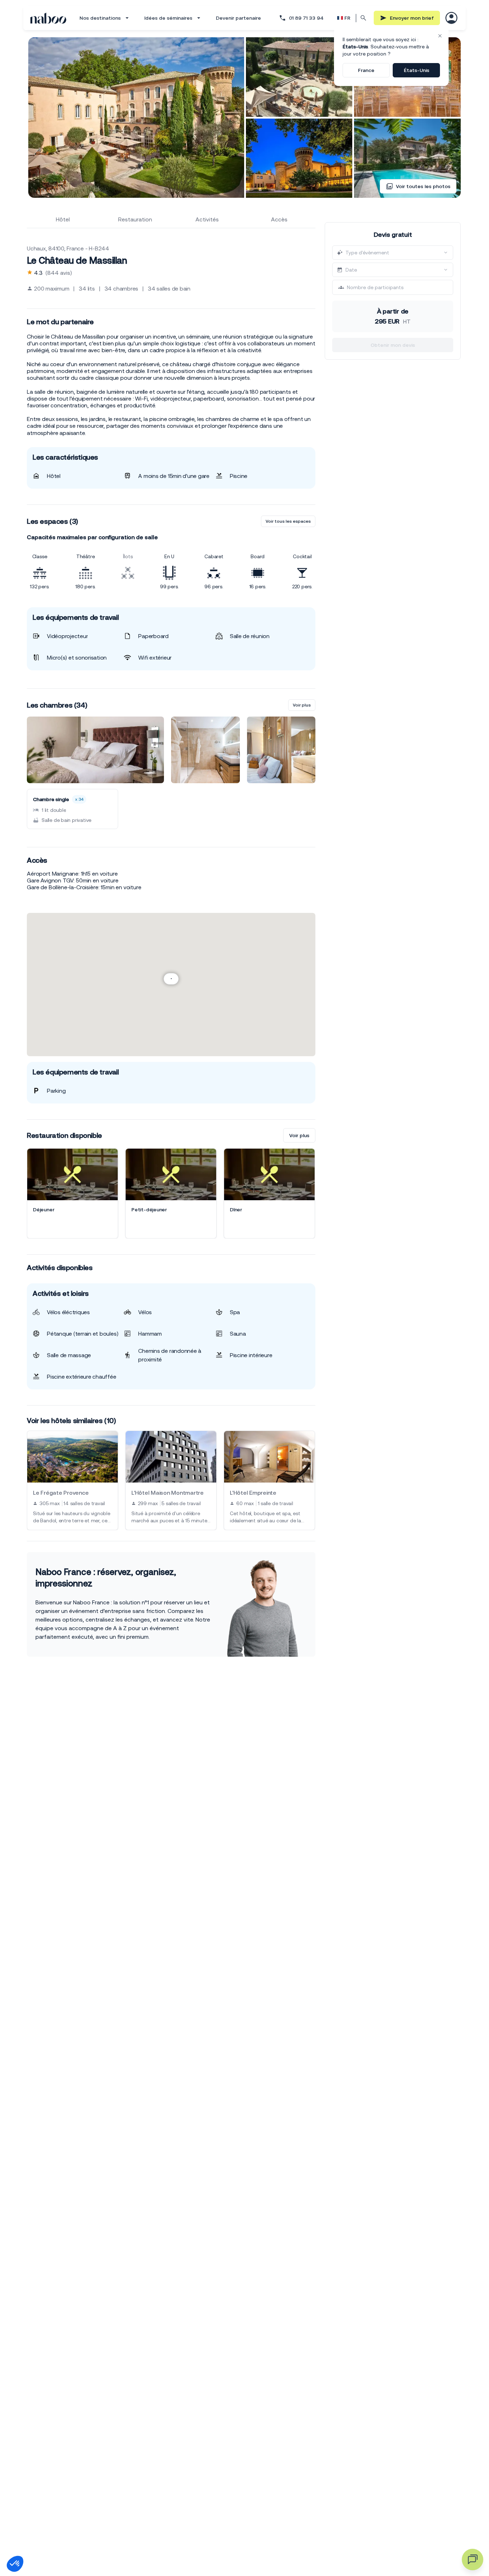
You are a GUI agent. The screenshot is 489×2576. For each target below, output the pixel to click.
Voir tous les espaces (288, 521)
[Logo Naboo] (48, 18)
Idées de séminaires (168, 18)
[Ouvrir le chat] (473, 2560)
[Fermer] (440, 36)
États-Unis (417, 70)
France (366, 70)
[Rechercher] (364, 18)
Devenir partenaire (238, 18)
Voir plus (302, 705)
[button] (15, 2564)
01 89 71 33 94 (306, 18)
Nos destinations (100, 18)
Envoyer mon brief (412, 18)
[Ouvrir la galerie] (136, 118)
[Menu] (451, 18)
